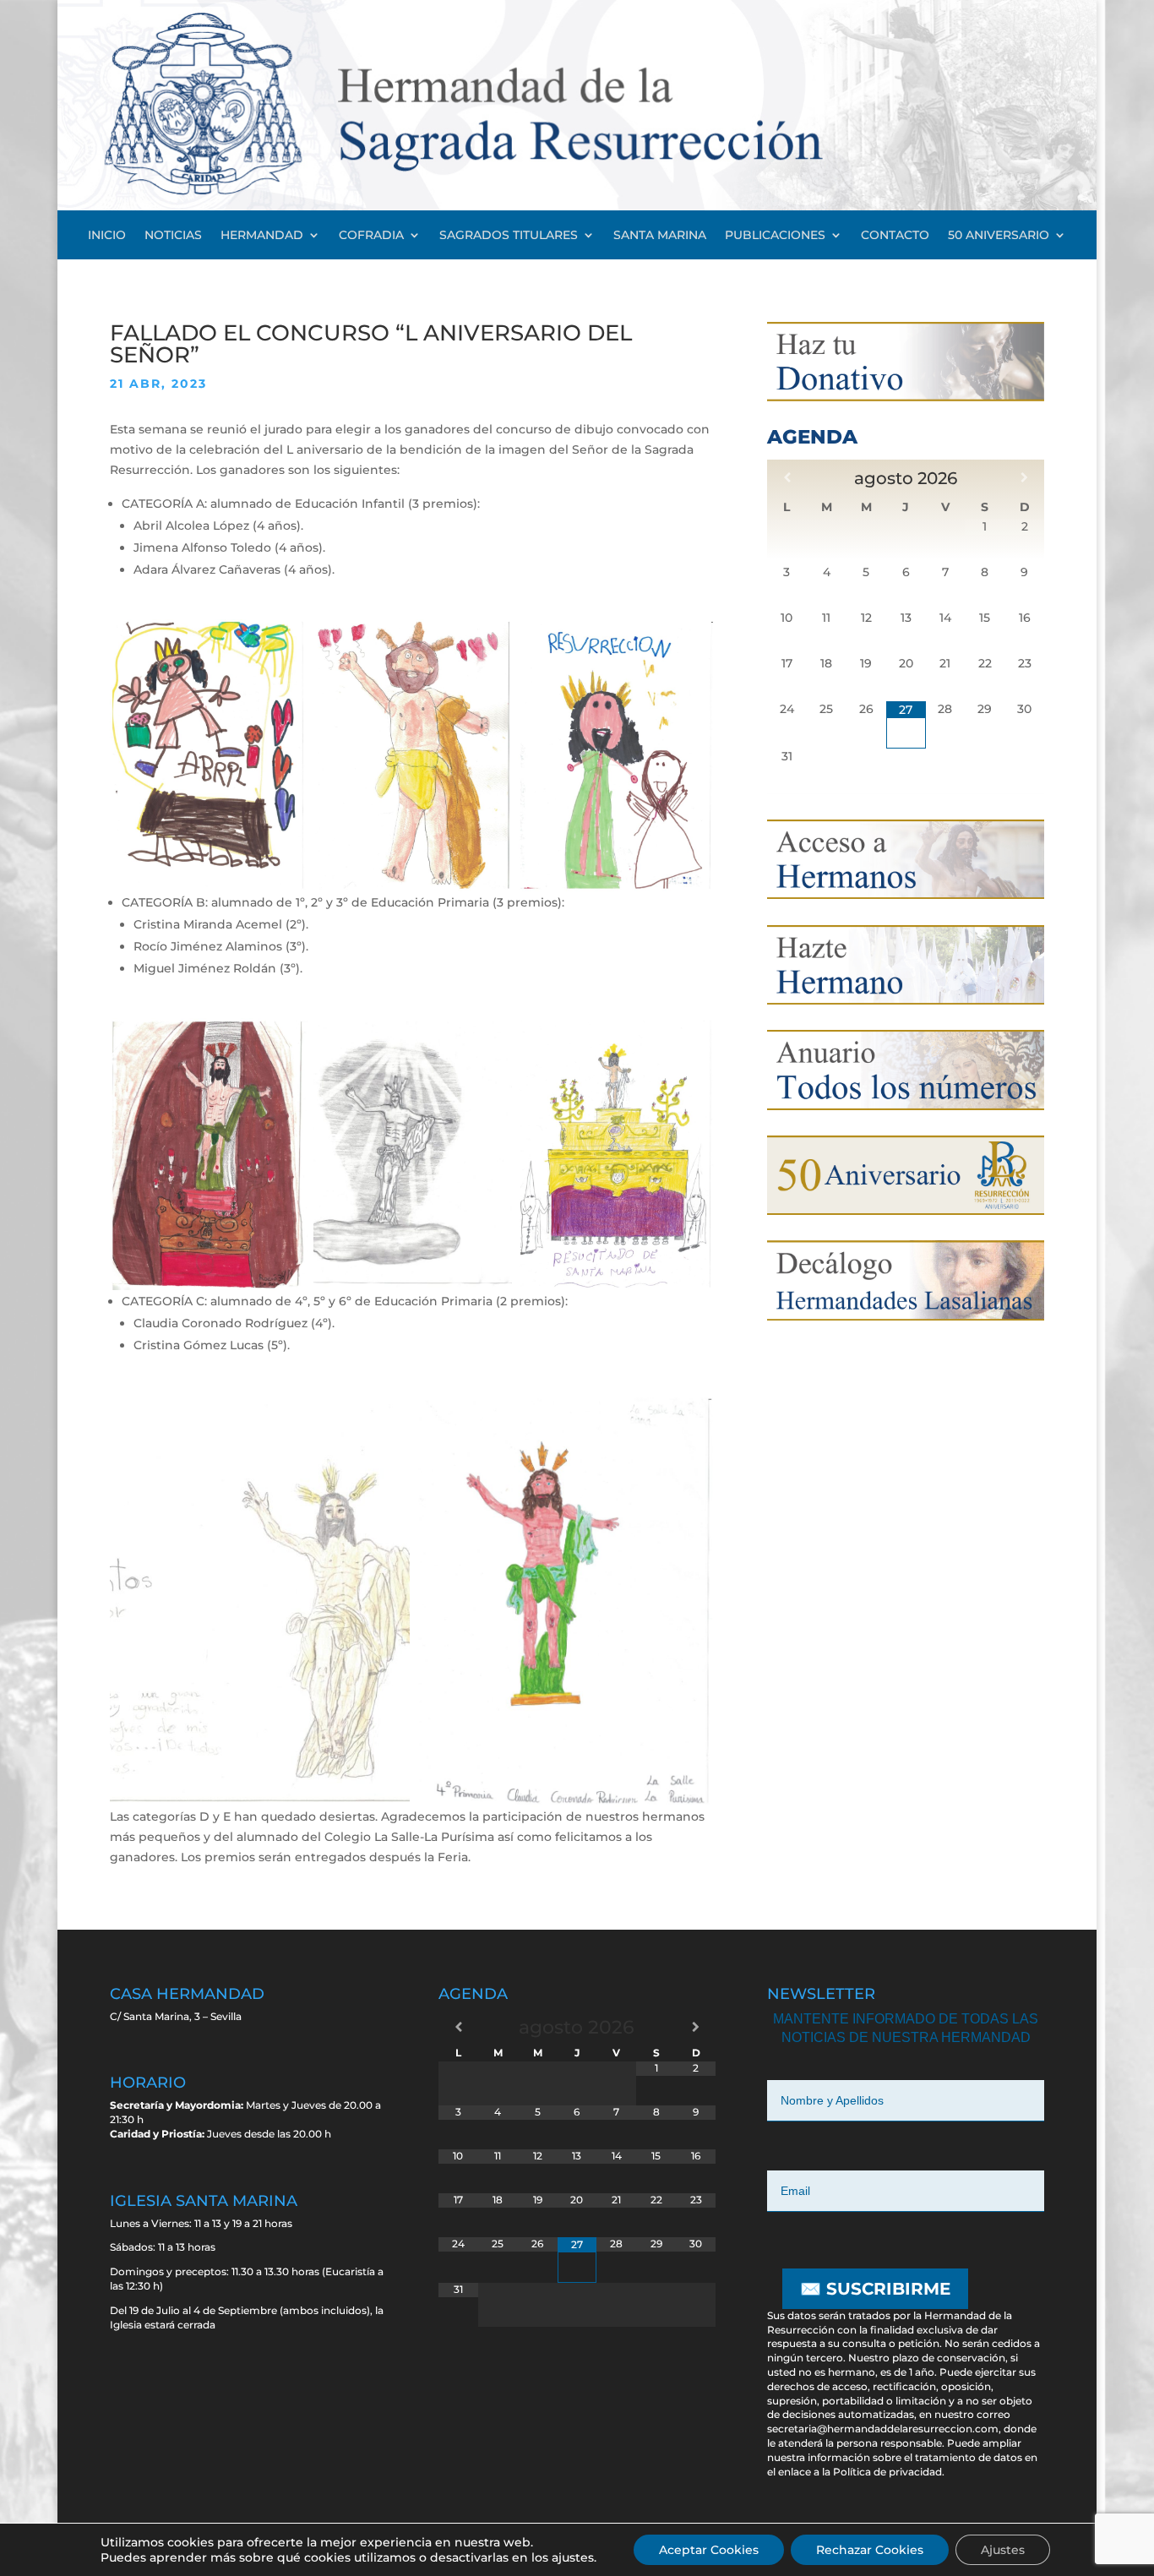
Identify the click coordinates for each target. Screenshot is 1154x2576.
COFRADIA (371, 236)
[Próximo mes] (1024, 477)
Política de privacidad (887, 2472)
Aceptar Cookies (709, 2550)
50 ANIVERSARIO (999, 236)
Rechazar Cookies (870, 2550)
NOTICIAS (173, 236)
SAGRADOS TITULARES (509, 236)
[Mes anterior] (787, 477)
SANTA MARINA (660, 236)
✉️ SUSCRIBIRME (875, 2289)
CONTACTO (895, 236)
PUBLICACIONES (775, 236)
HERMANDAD (262, 236)
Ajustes (1003, 2550)
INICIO (107, 236)
